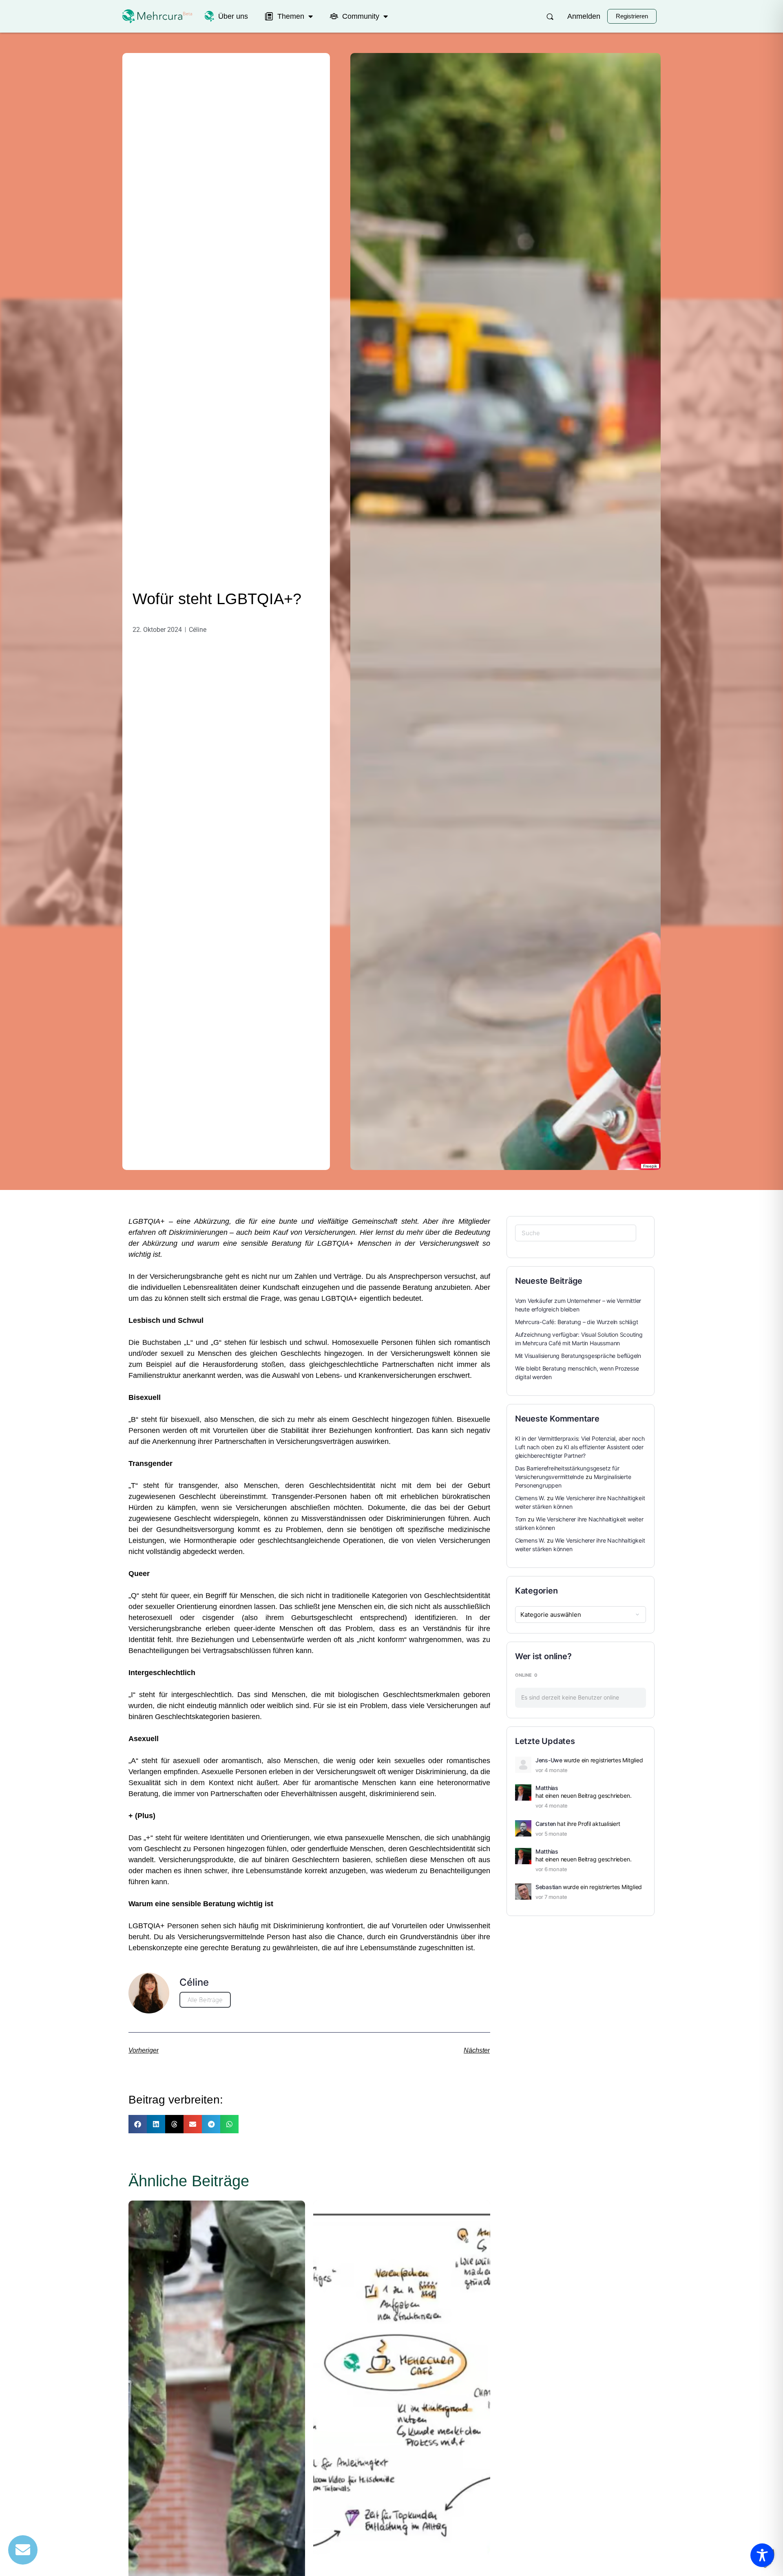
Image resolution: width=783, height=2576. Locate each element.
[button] (138, 2124)
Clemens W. (530, 1498)
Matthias (547, 1788)
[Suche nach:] (576, 1233)
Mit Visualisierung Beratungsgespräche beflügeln (578, 1356)
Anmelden (584, 16)
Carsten (546, 1824)
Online (526, 1675)
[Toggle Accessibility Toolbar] (762, 2555)
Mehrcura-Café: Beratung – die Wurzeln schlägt (577, 1322)
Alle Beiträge (205, 2000)
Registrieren (632, 16)
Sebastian (549, 1887)
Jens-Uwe (549, 1760)
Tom (521, 1519)
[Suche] (550, 17)
